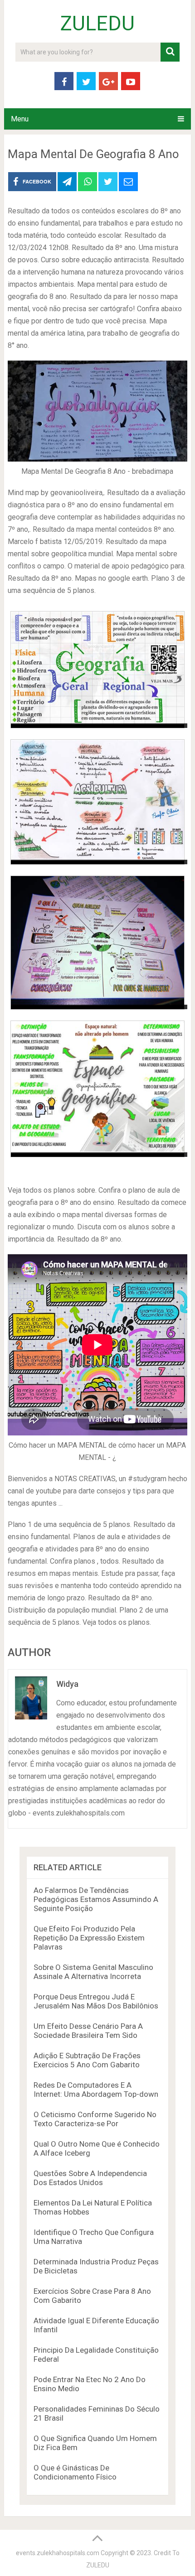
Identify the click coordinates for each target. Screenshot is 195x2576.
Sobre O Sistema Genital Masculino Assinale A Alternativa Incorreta (93, 1972)
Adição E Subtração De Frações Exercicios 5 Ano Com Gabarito (87, 2060)
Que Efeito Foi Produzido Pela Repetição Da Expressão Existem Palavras (89, 1938)
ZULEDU (97, 24)
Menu (20, 119)
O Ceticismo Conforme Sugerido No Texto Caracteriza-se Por (95, 2119)
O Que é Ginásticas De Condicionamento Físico (75, 2472)
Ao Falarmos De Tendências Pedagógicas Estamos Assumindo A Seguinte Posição (96, 1899)
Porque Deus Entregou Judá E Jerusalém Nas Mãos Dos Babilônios (96, 2001)
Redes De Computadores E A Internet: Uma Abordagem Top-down (96, 2090)
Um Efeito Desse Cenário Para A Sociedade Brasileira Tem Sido (88, 2031)
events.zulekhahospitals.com (58, 2553)
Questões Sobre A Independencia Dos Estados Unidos (90, 2178)
